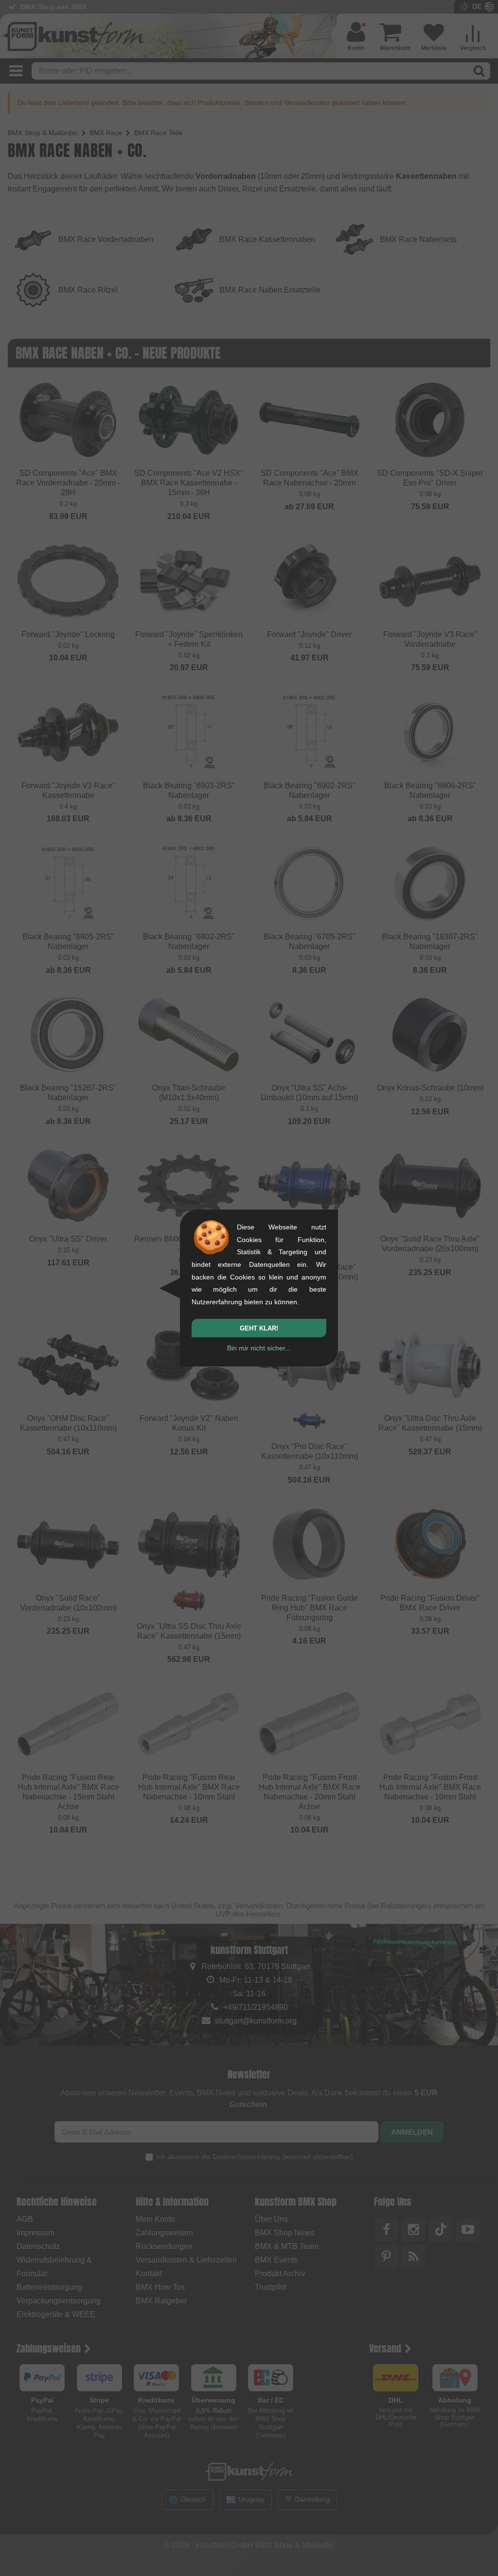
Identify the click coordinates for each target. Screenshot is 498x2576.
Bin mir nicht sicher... (259, 1348)
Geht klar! (259, 1328)
